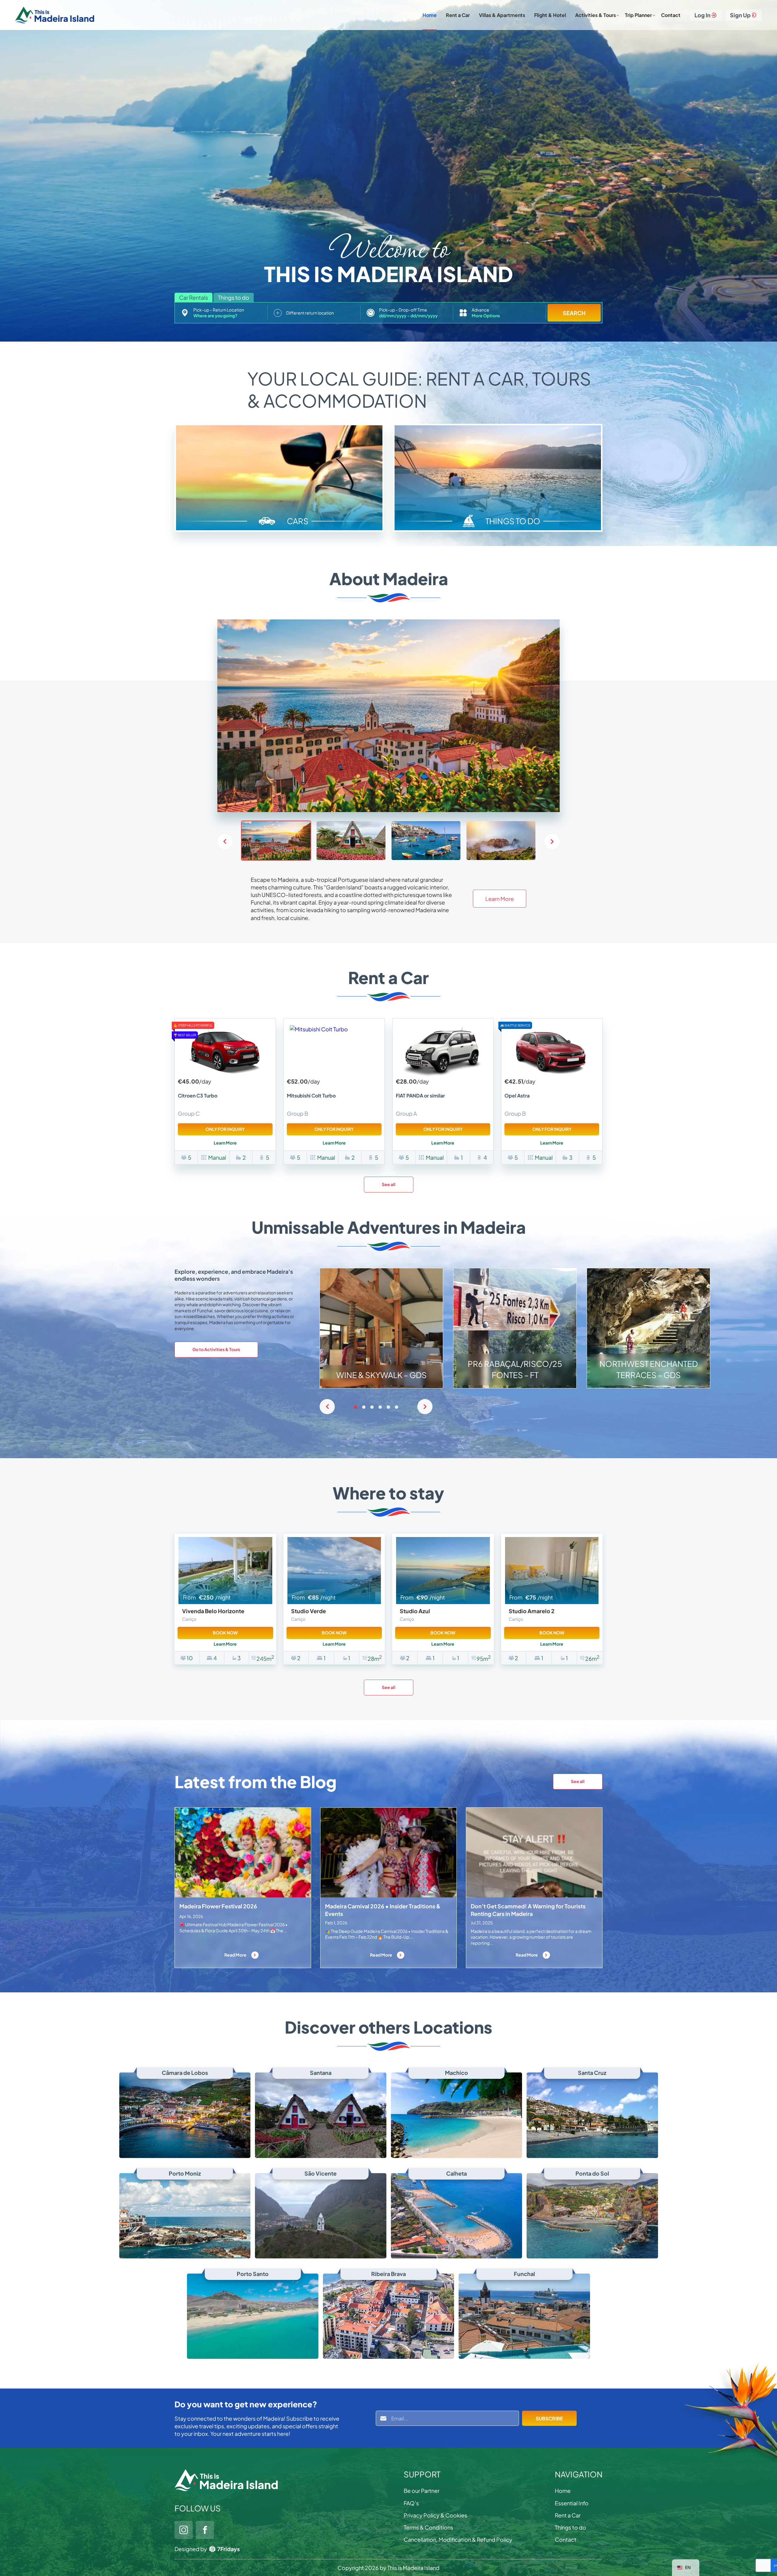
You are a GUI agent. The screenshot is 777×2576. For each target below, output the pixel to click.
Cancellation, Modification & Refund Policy (458, 2539)
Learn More (500, 899)
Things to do (570, 2527)
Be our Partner (422, 2491)
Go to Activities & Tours (216, 1349)
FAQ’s (411, 2503)
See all (389, 1184)
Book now (225, 1633)
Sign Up (740, 15)
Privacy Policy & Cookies (435, 2515)
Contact (671, 15)
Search (574, 313)
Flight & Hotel (550, 15)
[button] (552, 841)
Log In (702, 15)
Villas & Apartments (502, 15)
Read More (236, 1955)
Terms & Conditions (428, 2527)
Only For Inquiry (225, 1129)
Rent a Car (458, 15)
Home (430, 15)
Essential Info (572, 2503)
